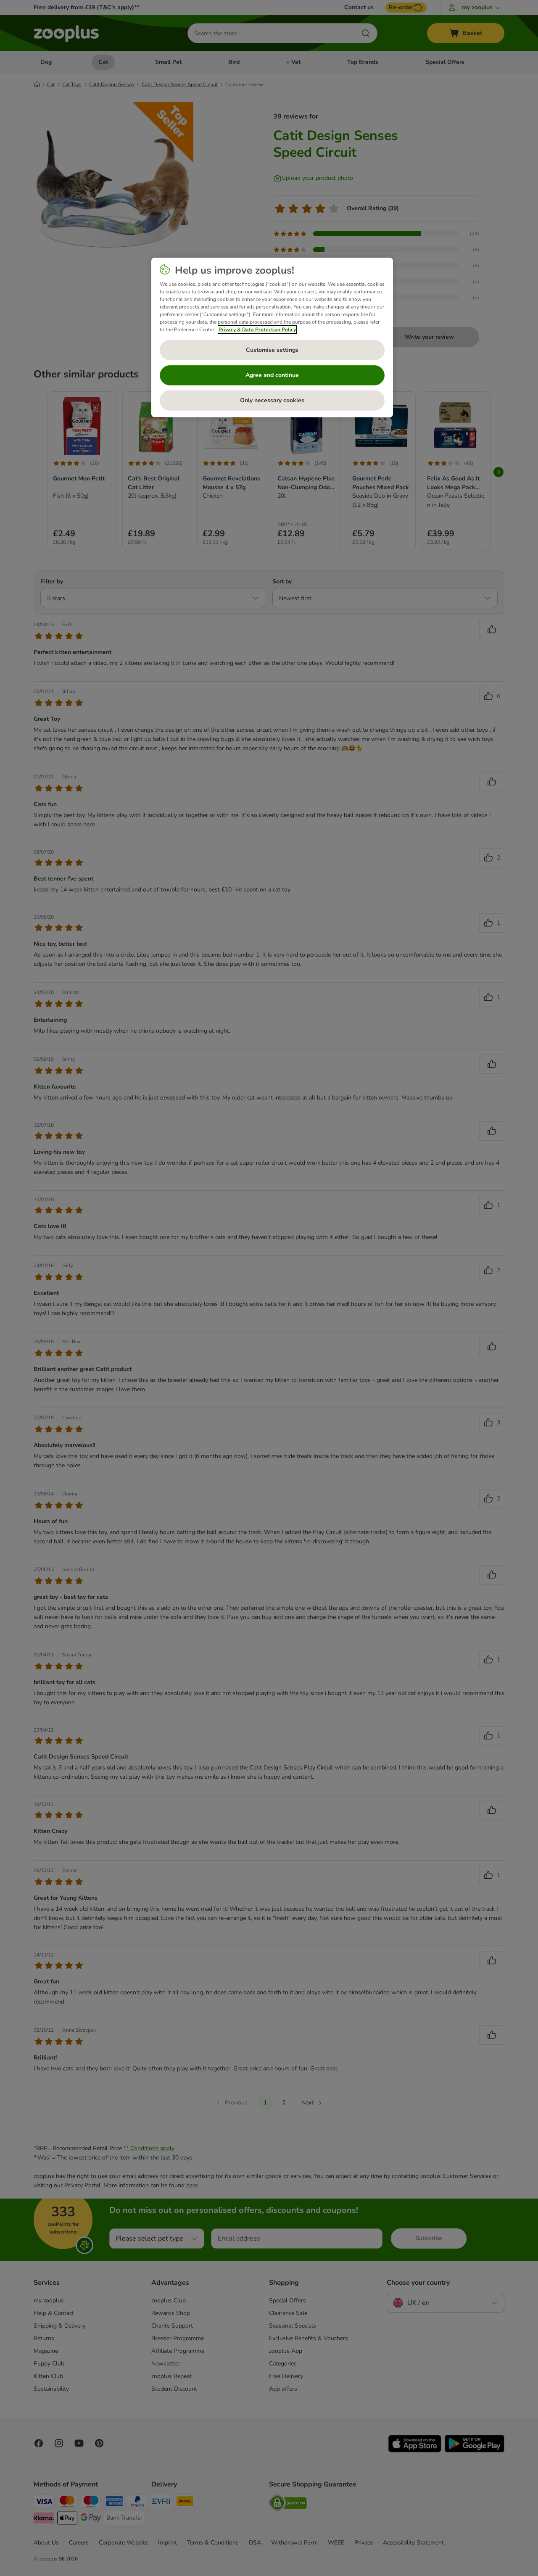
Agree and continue (272, 375)
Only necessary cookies (272, 400)
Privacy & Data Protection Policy (257, 330)
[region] (272, 337)
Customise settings (272, 350)
